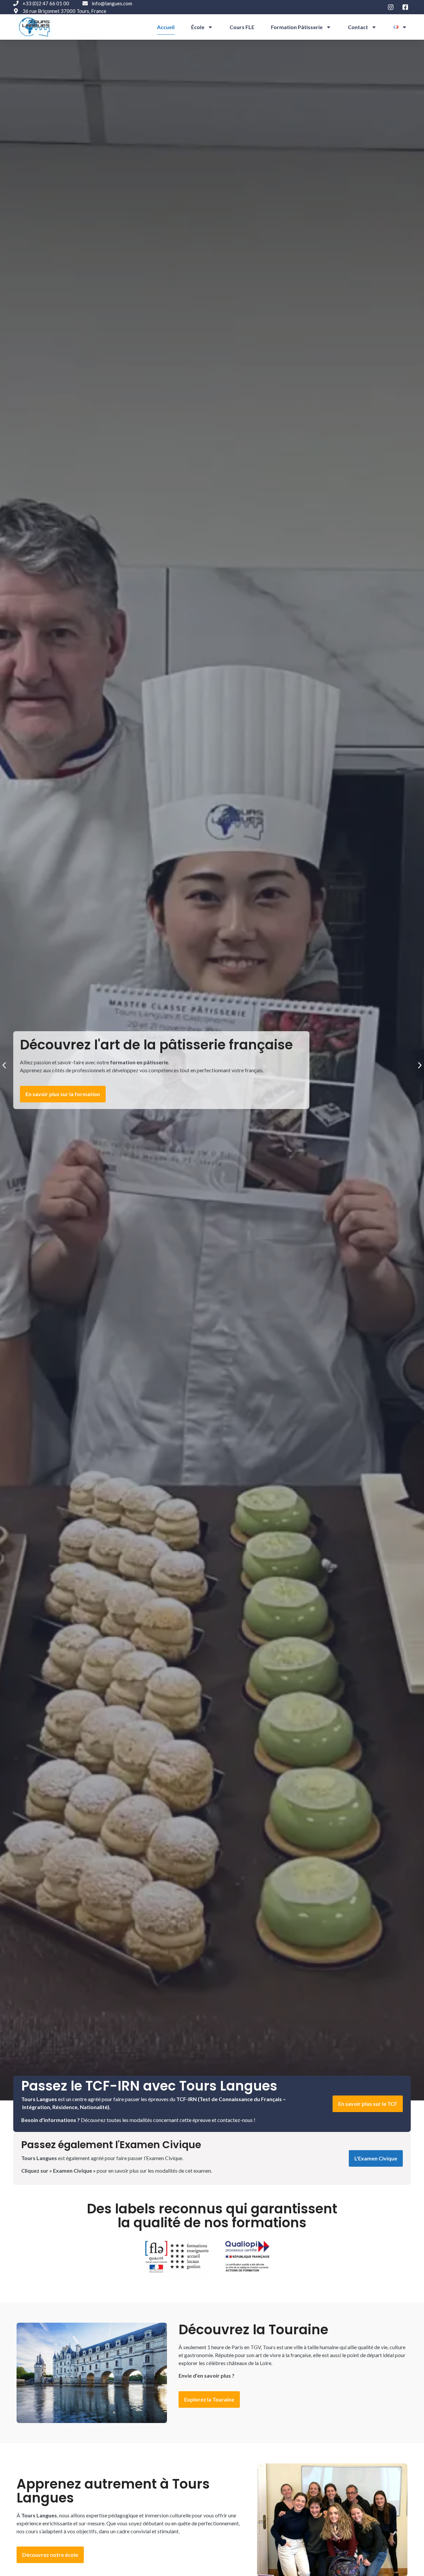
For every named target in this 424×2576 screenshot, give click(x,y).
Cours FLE (242, 27)
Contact (358, 27)
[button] (4, 1065)
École (198, 27)
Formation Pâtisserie (297, 27)
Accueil (166, 27)
